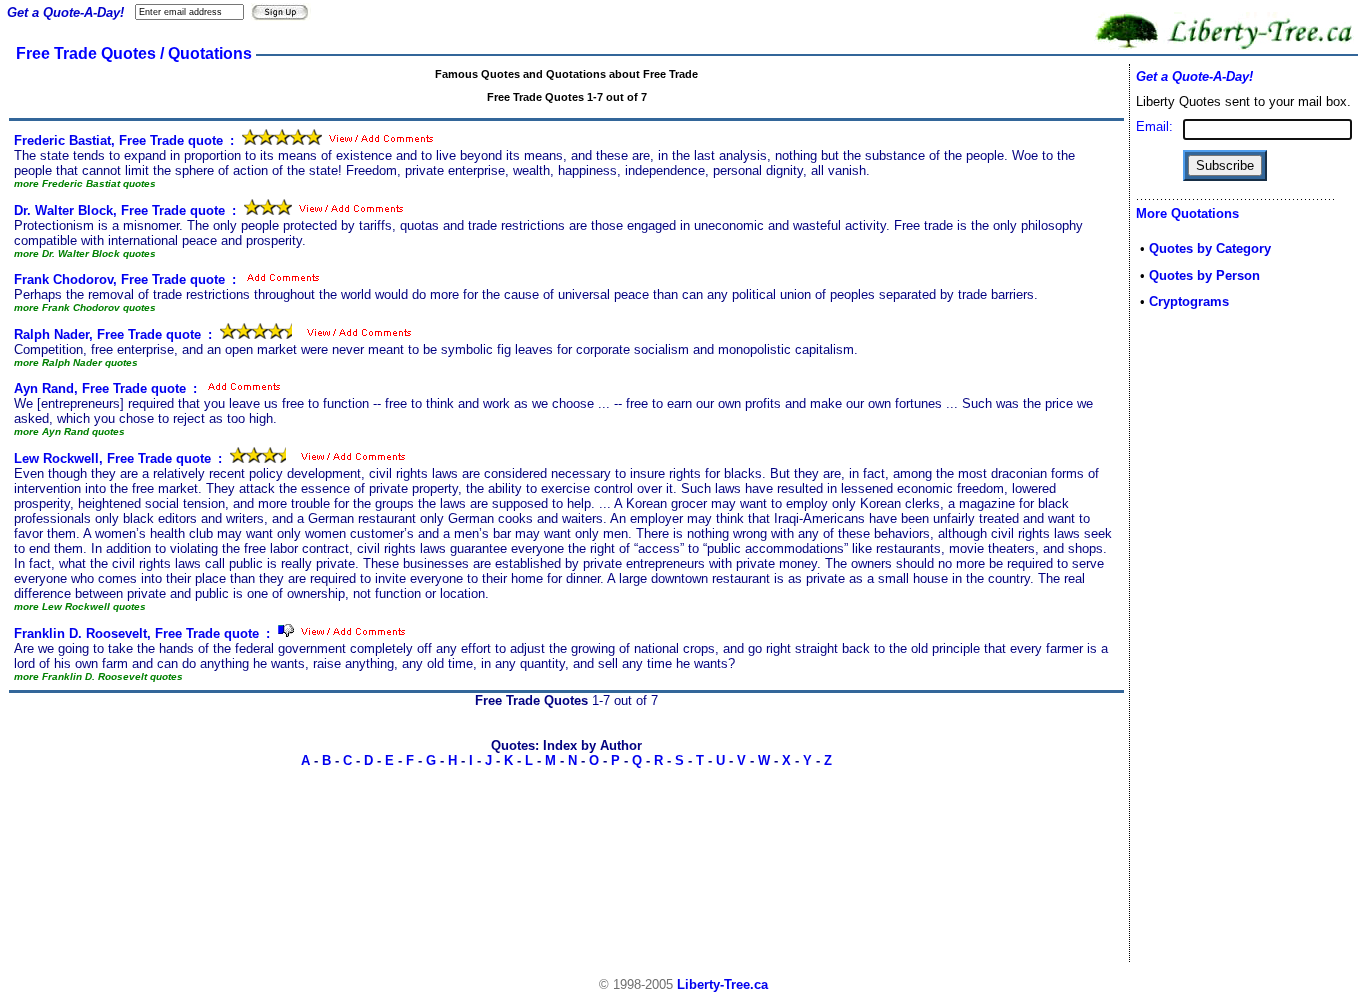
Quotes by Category (1210, 248)
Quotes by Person (1204, 275)
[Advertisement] (1196, 642)
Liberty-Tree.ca (722, 984)
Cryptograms (1189, 301)
